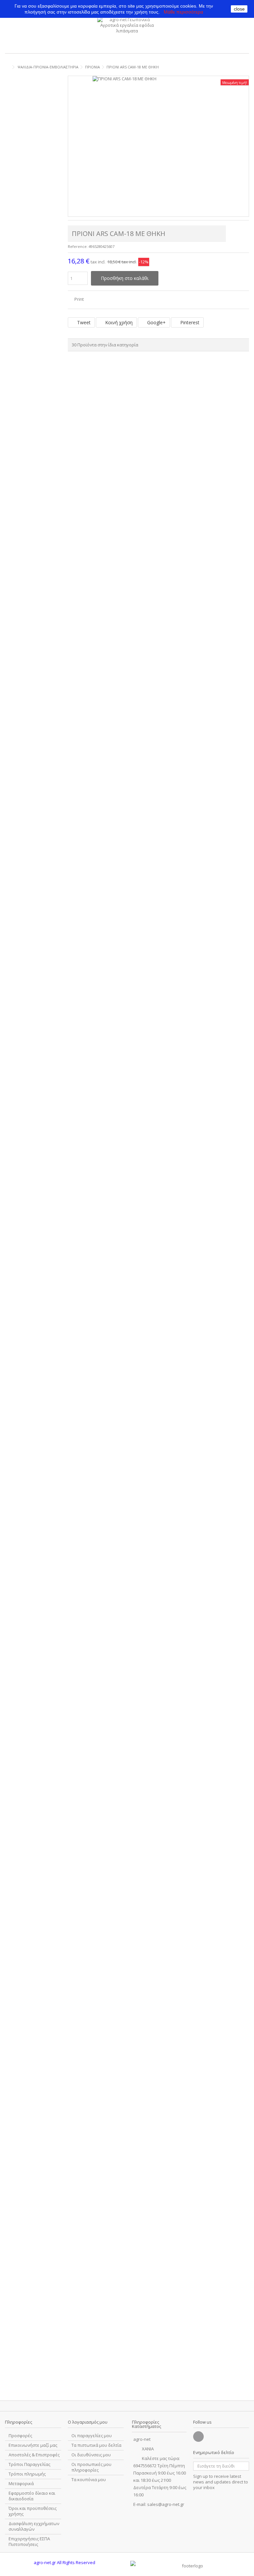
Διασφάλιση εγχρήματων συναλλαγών (34, 2526)
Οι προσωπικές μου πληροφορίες (91, 2467)
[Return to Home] (7, 67)
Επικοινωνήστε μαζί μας (33, 2445)
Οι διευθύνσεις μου (91, 2455)
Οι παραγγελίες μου (92, 2436)
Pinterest (189, 322)
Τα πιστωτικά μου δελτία (96, 2445)
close (239, 9)
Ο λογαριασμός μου (88, 2422)
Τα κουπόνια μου (89, 2480)
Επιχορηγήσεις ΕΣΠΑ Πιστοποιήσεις (29, 2542)
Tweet (83, 322)
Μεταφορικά (21, 2484)
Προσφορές (20, 2436)
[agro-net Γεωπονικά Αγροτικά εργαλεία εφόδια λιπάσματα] (127, 33)
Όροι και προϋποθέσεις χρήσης (33, 2511)
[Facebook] (198, 2437)
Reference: (78, 246)
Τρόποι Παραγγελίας (29, 2464)
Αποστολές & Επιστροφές (34, 2455)
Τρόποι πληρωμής (27, 2474)
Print (79, 299)
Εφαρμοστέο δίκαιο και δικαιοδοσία (32, 2496)
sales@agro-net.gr (166, 2504)
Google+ (156, 322)
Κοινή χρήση (118, 322)
